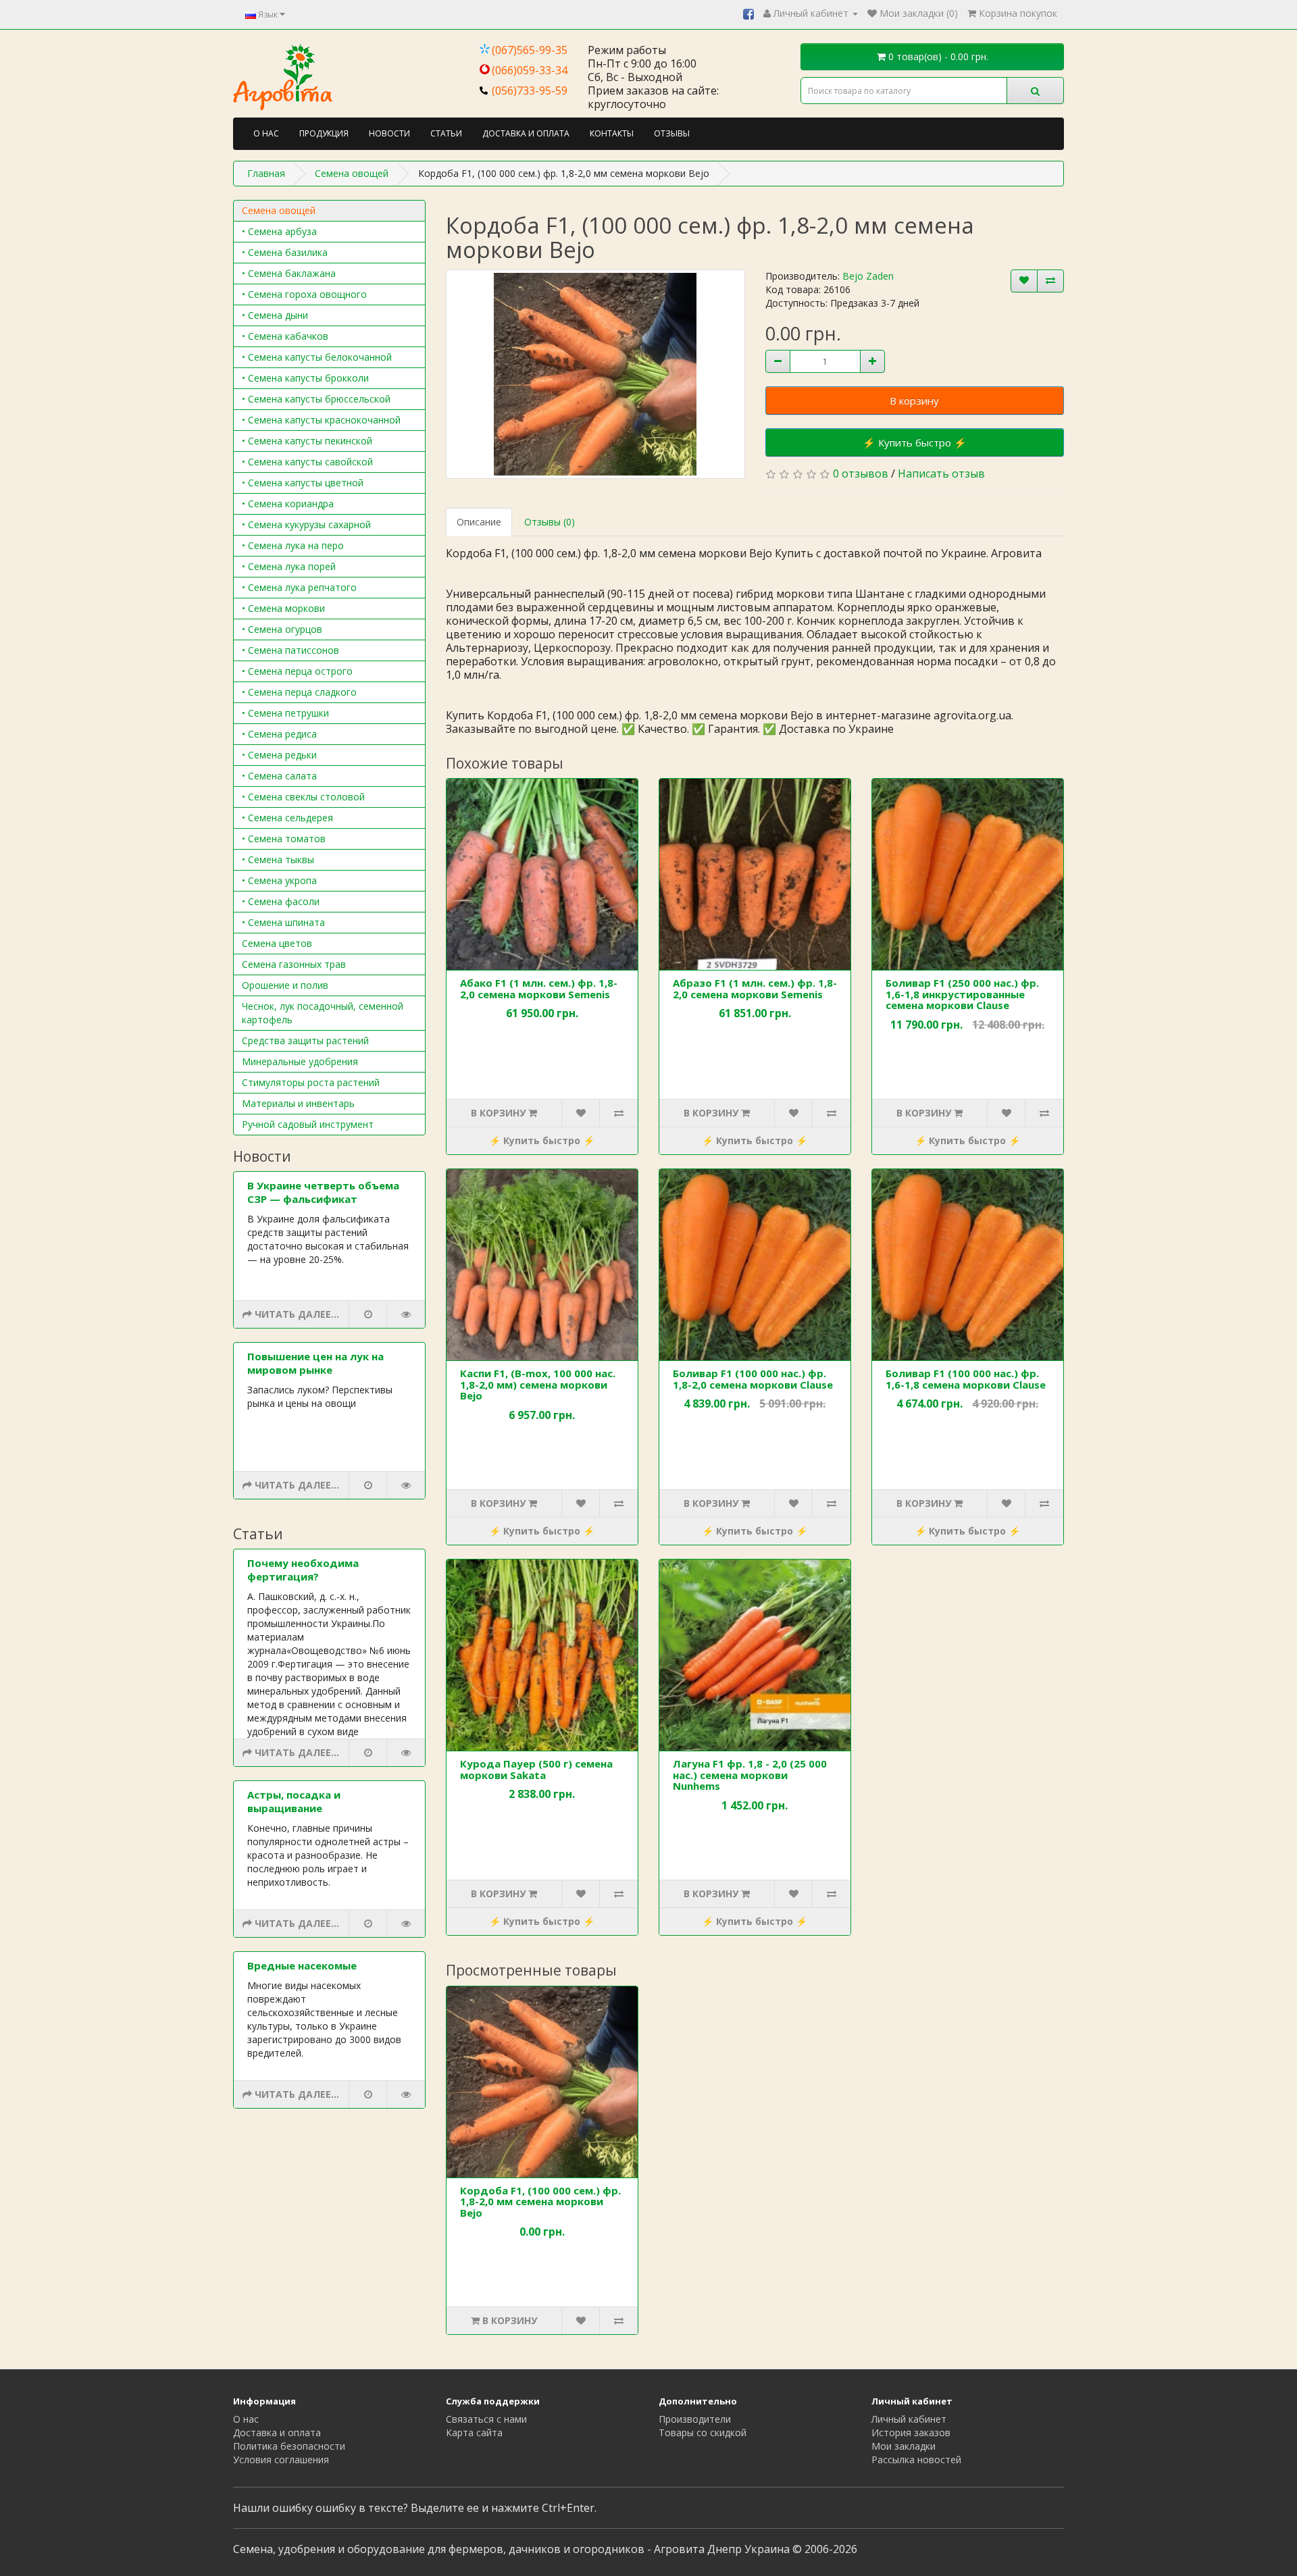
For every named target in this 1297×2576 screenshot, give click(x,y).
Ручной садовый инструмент (308, 1124)
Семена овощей (279, 210)
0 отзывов (861, 473)
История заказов (911, 2432)
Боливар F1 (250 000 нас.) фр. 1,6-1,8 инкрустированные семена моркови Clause (962, 994)
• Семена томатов (284, 839)
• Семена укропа (279, 880)
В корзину (914, 401)
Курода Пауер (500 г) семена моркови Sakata (536, 1769)
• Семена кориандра (288, 504)
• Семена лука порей (289, 566)
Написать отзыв (941, 473)
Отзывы (672, 133)
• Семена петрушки (285, 713)
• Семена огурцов (282, 629)
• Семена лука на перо (293, 545)
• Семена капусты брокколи (305, 378)
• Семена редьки (279, 755)
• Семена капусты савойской (307, 462)
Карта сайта (474, 2432)
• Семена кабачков (285, 336)
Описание (479, 522)
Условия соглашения (281, 2459)
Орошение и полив (285, 985)
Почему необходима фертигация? (303, 1570)
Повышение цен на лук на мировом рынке (315, 1363)
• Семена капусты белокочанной (317, 357)
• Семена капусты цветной (303, 483)
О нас (266, 133)
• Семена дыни (275, 315)
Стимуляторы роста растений (311, 1082)
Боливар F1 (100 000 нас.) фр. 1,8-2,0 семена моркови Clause (753, 1379)
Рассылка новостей (916, 2459)
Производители (695, 2419)
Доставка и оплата (526, 133)
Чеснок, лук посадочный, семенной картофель (323, 1013)
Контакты (612, 133)
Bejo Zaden (868, 276)
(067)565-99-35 (530, 50)
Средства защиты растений (305, 1040)
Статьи (446, 133)
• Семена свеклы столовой (303, 797)
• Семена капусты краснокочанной (321, 420)
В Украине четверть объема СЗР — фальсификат (323, 1192)
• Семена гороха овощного (304, 294)
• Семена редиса (279, 734)
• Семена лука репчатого (299, 587)
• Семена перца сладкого (299, 692)
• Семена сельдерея (287, 818)
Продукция (324, 133)
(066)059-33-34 (530, 70)
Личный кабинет (909, 2419)
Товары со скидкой (703, 2432)
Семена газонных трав (294, 964)
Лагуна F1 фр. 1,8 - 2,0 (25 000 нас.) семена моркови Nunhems (750, 1775)
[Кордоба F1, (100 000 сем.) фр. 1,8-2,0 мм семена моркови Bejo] (595, 374)
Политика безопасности (289, 2446)
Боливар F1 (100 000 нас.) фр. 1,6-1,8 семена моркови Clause (966, 1379)
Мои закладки (904, 2446)
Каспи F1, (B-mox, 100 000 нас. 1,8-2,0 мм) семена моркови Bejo (538, 1384)
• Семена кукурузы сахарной (306, 524)
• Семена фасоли (281, 901)
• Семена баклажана (289, 273)
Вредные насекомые (302, 1965)
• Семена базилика (285, 252)
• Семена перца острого (297, 671)
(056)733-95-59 (530, 91)
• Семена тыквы (278, 859)
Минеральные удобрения (300, 1061)
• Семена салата (279, 776)
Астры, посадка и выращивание (294, 1801)
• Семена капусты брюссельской (316, 399)
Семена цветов (277, 943)
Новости (389, 133)
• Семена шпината (283, 922)
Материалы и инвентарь (298, 1103)
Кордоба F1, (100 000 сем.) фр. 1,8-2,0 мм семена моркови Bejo (540, 2201)
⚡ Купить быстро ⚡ (915, 442)
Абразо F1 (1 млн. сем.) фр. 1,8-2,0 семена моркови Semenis (755, 988)
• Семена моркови (283, 608)
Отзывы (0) (550, 522)
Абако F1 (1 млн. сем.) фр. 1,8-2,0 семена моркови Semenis (539, 988)
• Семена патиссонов (290, 650)
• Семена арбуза (279, 231)
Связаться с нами (486, 2419)
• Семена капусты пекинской (307, 441)
